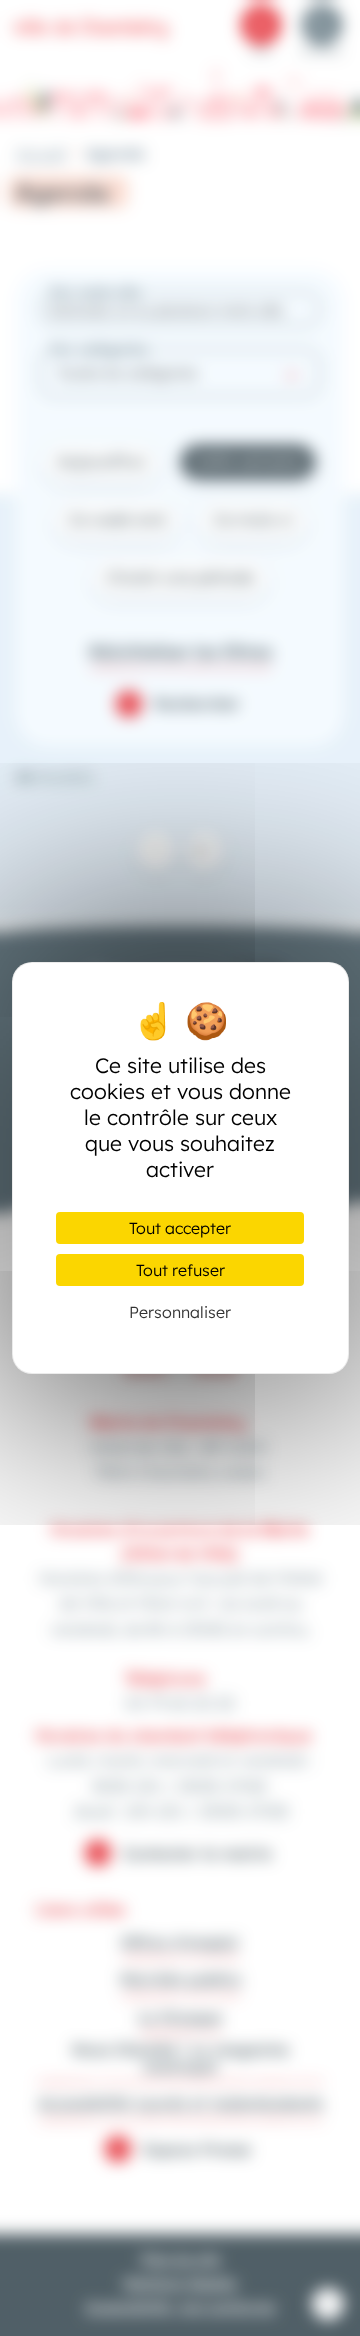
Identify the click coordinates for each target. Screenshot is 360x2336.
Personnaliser (180, 1312)
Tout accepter (180, 1228)
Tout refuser (180, 1270)
